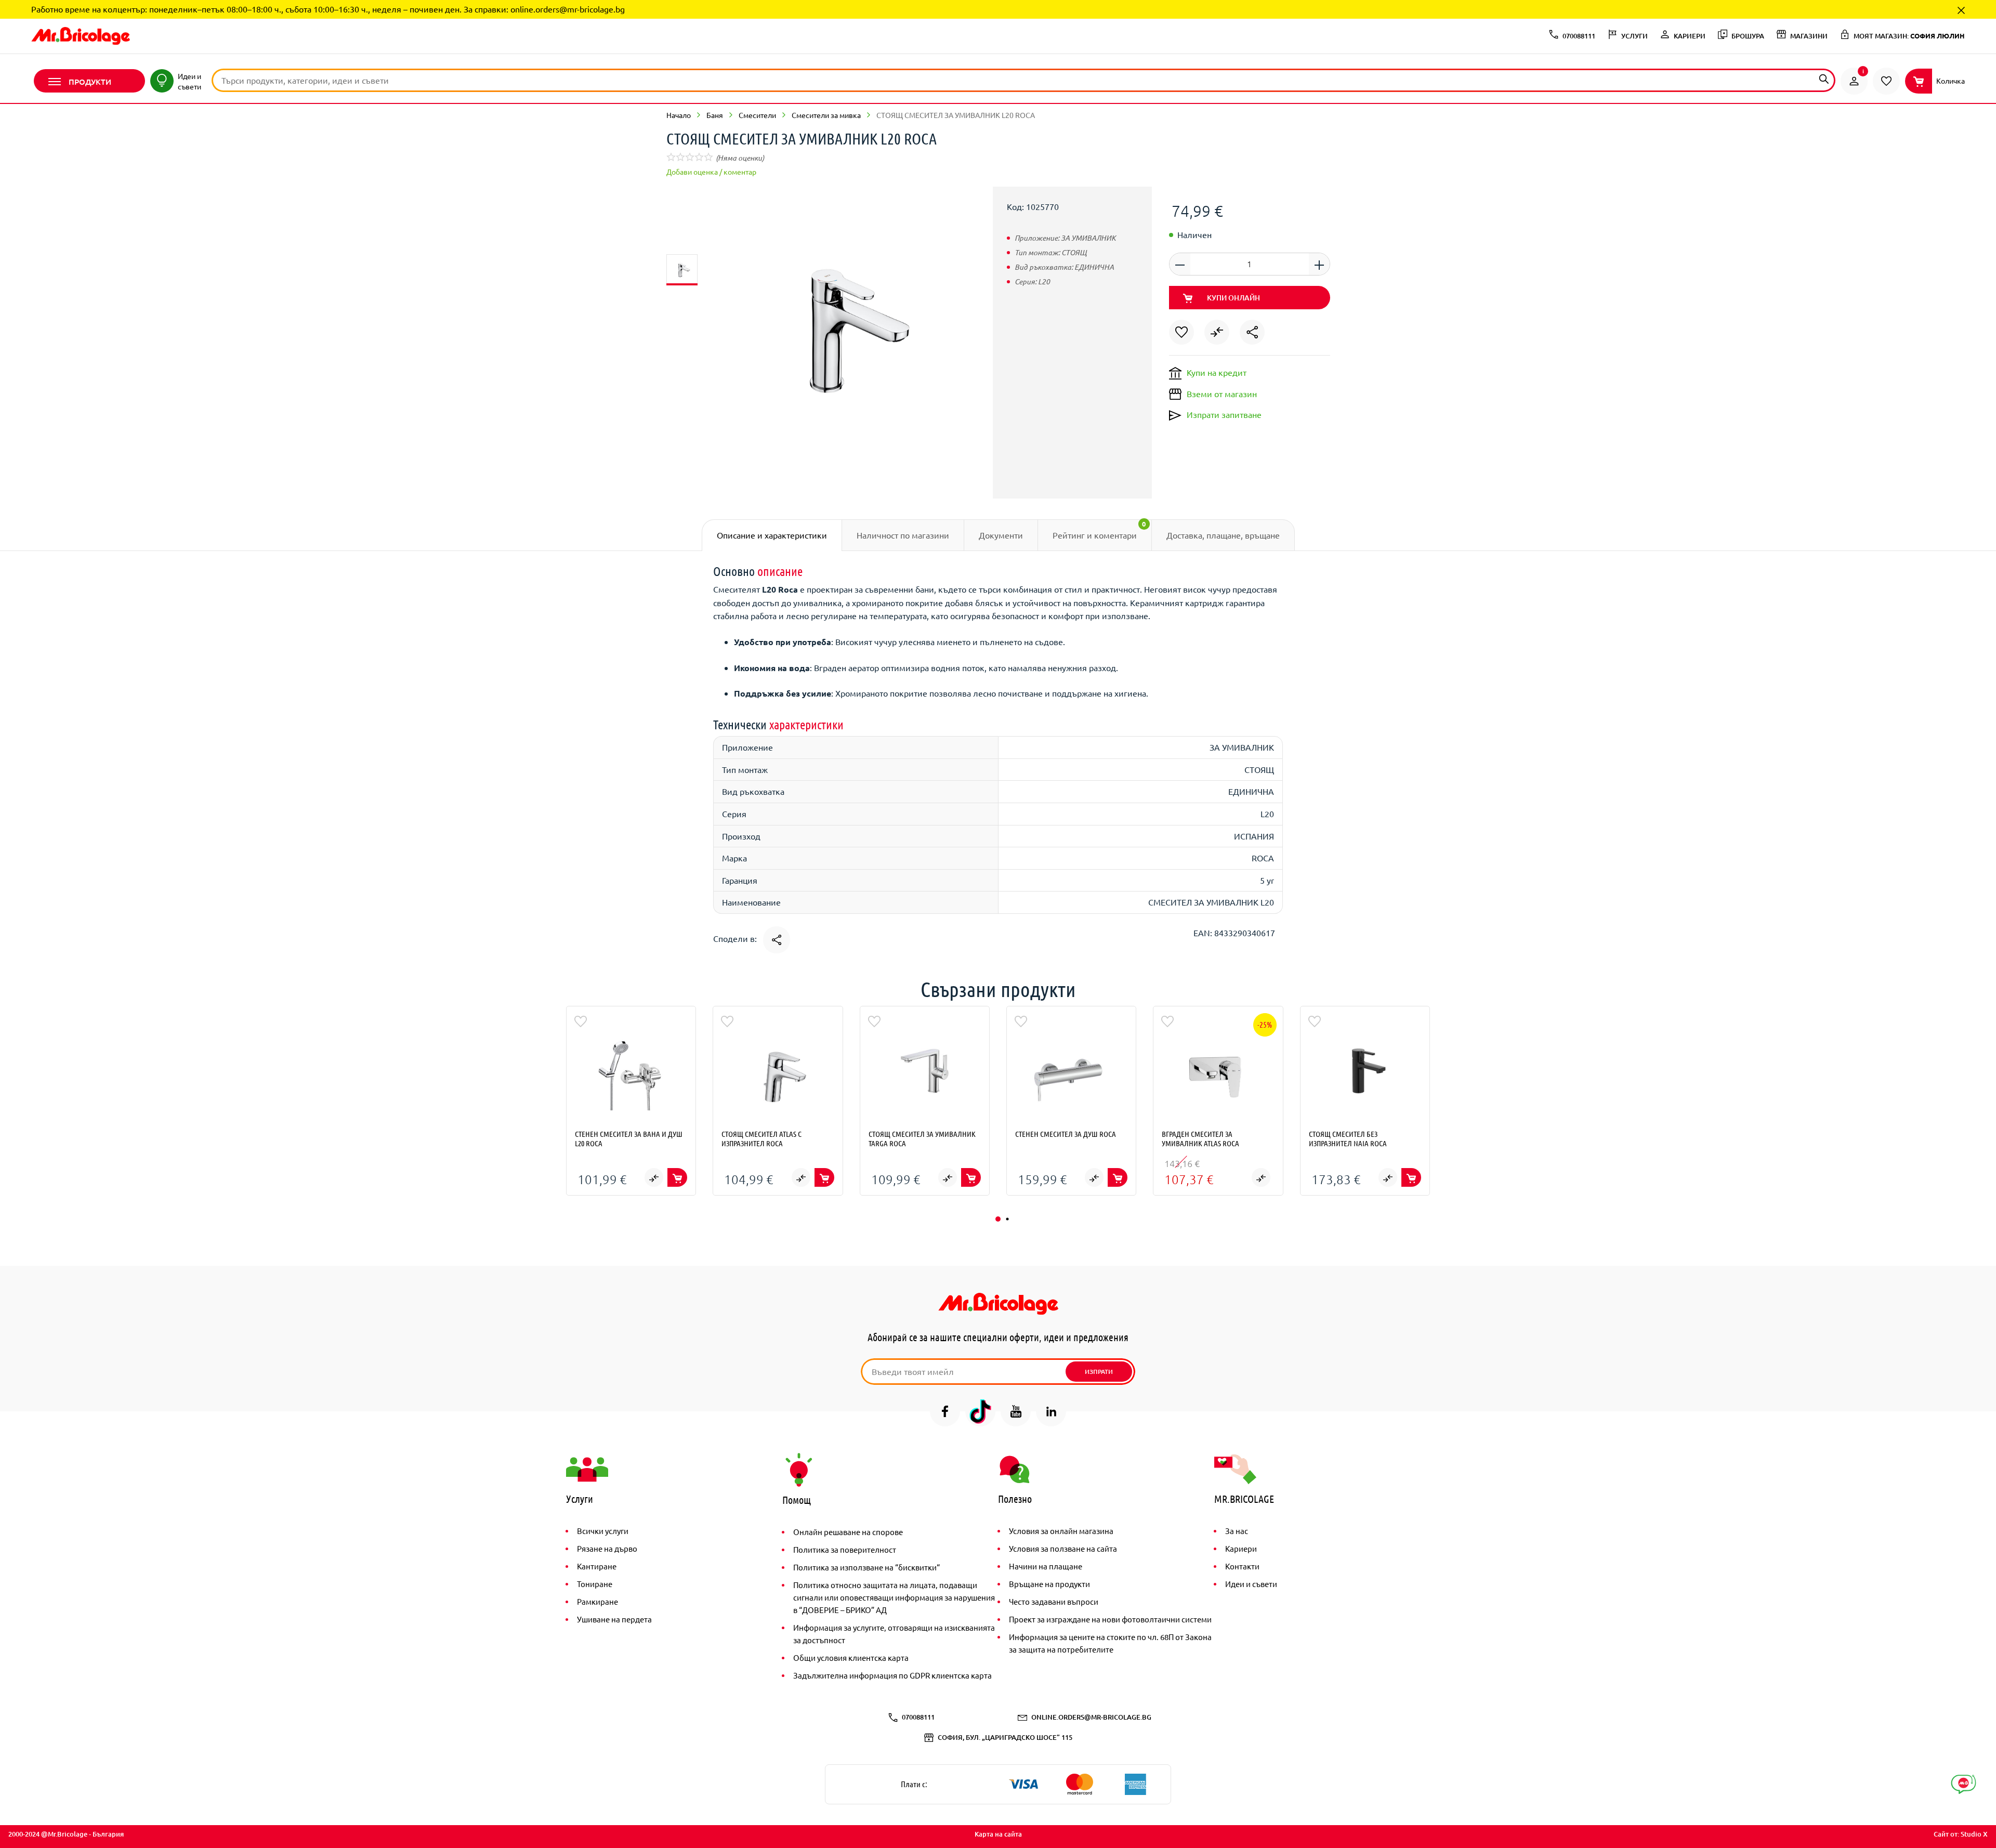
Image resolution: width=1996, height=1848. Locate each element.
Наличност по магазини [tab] (903, 535)
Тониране (595, 1584)
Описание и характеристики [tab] (772, 535)
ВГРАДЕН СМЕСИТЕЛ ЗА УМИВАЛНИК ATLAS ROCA (1200, 1138)
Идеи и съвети (1251, 1584)
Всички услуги (603, 1531)
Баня (715, 115)
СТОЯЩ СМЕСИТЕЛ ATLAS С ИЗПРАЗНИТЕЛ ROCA (761, 1138)
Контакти (1242, 1566)
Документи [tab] (1001, 535)
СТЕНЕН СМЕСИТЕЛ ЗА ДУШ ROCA (1066, 1134)
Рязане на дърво (607, 1548)
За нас (1237, 1531)
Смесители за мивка (826, 115)
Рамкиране (598, 1601)
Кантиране (597, 1566)
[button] (998, 1219)
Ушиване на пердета (614, 1619)
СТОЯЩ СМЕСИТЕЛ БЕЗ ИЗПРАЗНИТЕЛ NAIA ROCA (1348, 1138)
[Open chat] (1964, 1784)
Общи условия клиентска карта (851, 1657)
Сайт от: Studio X (1961, 1834)
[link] (1854, 81)
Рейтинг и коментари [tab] (1099, 530)
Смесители (757, 115)
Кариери (1241, 1548)
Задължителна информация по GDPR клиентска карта (892, 1675)
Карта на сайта (998, 1834)
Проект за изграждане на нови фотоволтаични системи (1110, 1619)
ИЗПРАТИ (1099, 1372)
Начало (679, 115)
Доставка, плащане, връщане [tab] (1223, 535)
